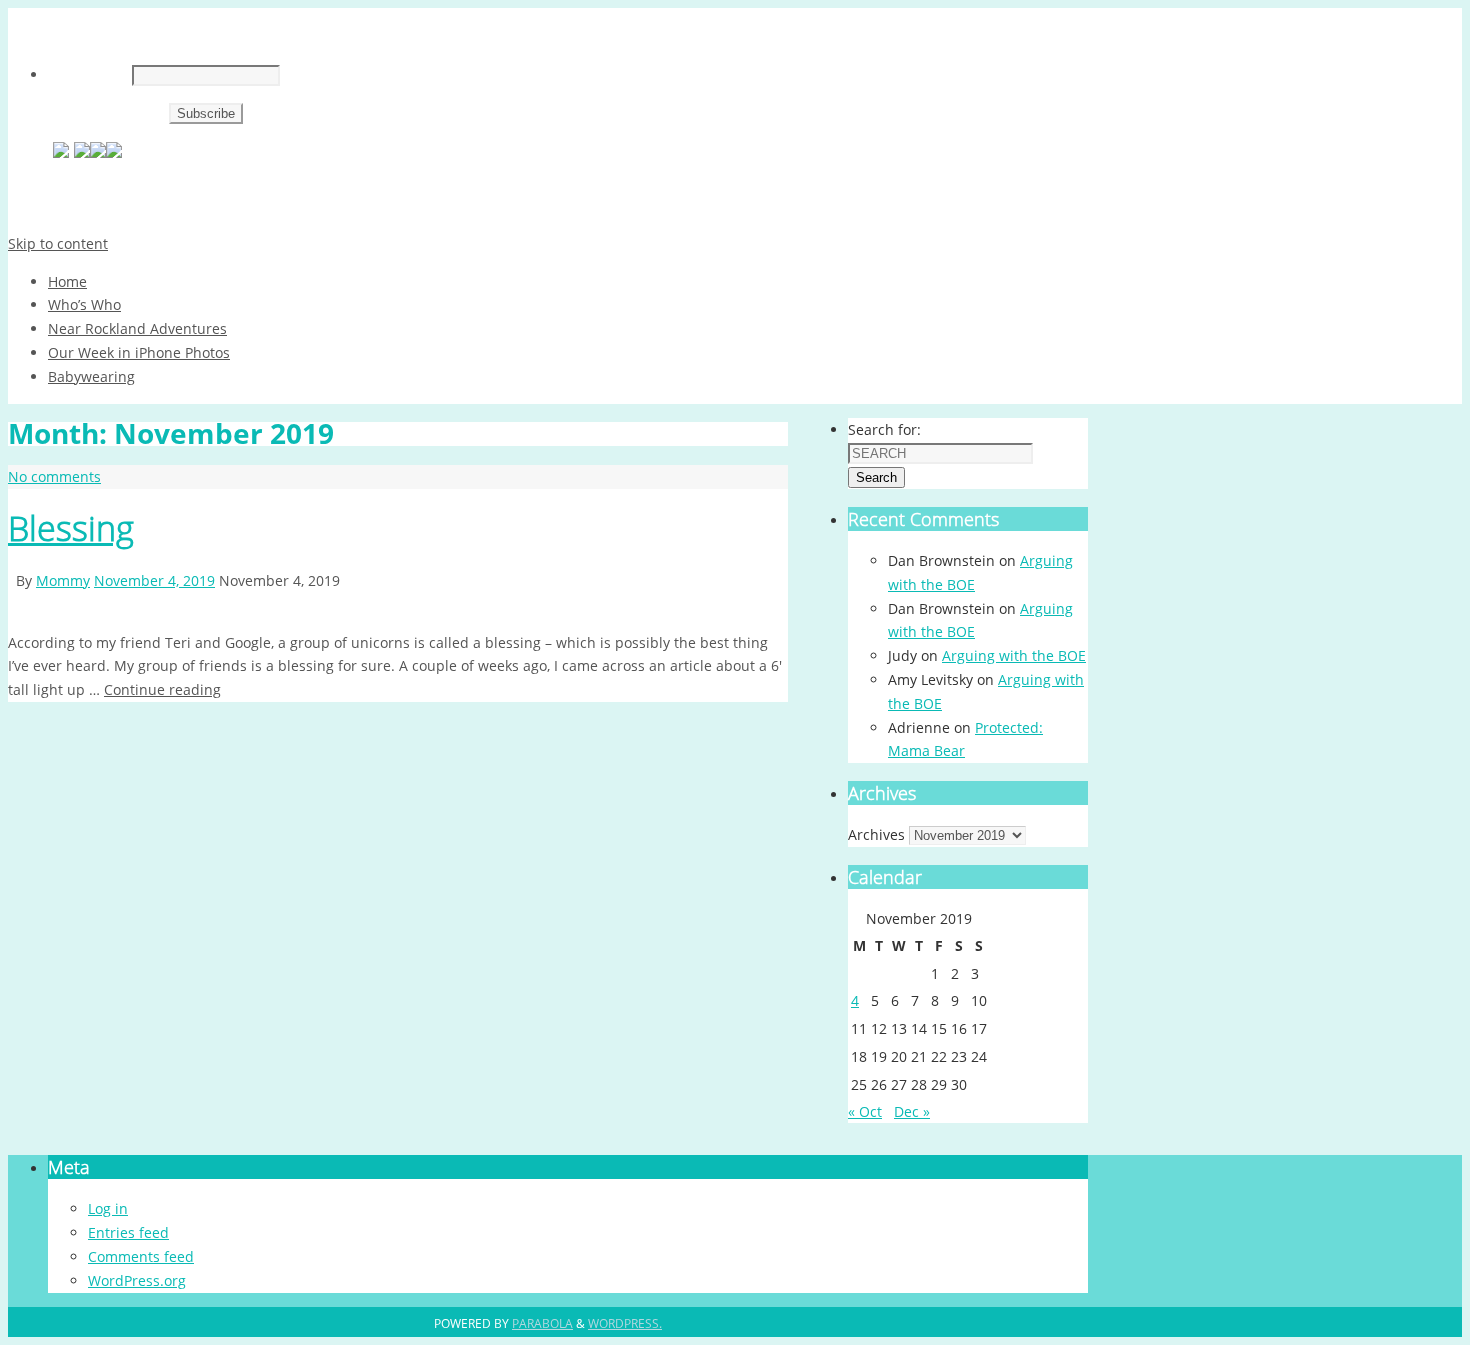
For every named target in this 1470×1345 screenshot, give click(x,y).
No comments (54, 476)
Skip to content (58, 243)
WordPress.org (137, 1280)
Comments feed (141, 1256)
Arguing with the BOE (1014, 655)
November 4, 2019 (154, 580)
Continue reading (162, 689)
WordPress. (625, 1323)
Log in (108, 1208)
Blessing (71, 528)
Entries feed (128, 1232)
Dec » (912, 1111)
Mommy (63, 580)
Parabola (542, 1323)
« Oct (865, 1111)
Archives (876, 834)
